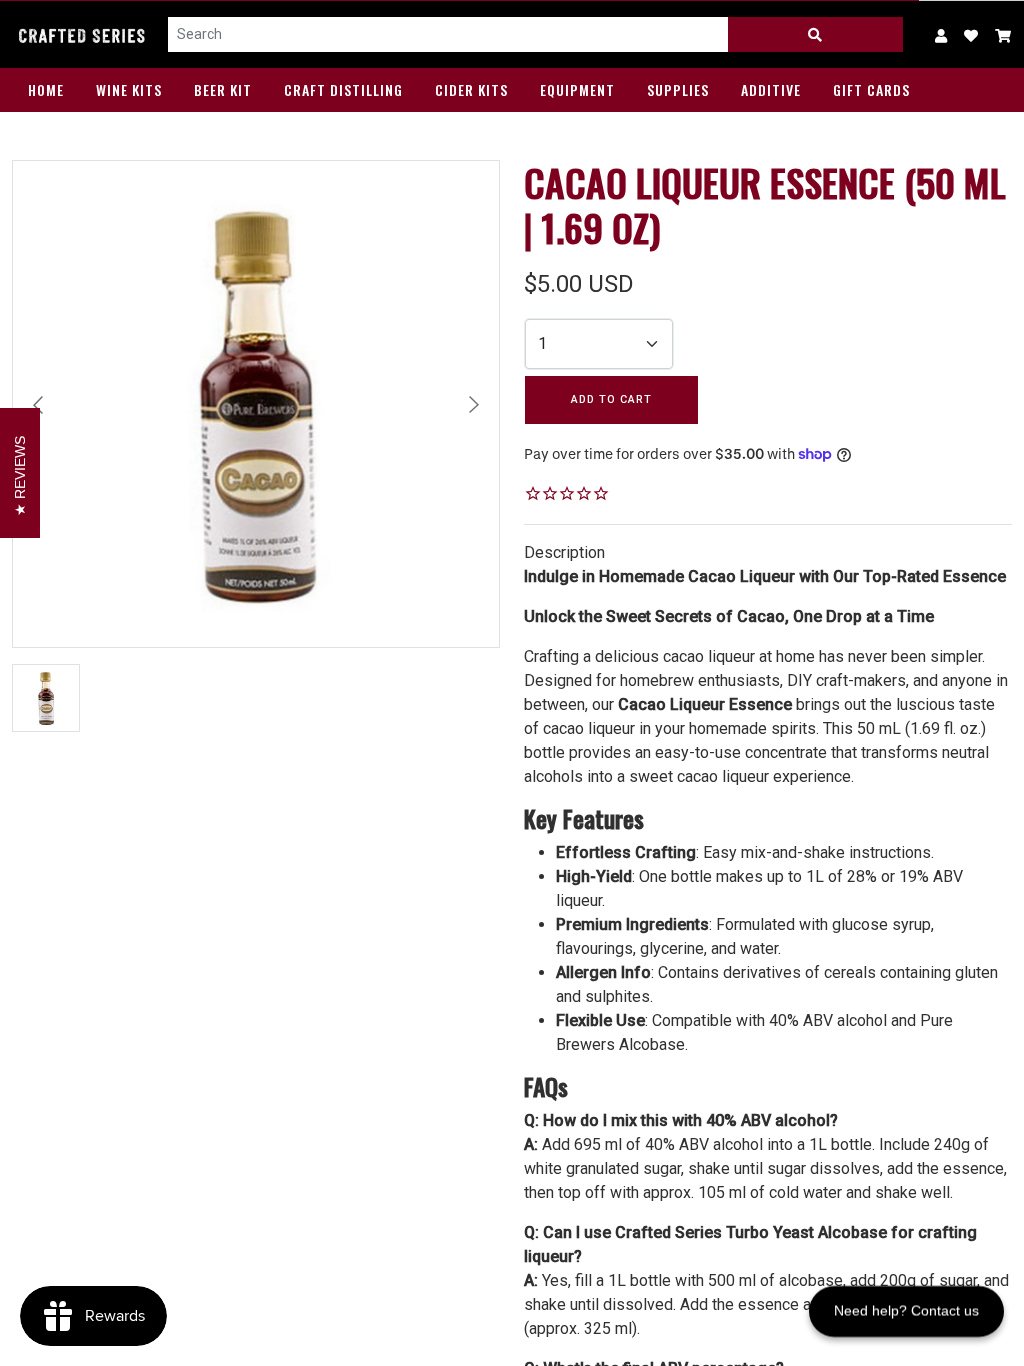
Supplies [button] (678, 89)
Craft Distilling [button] (343, 89)
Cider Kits (471, 89)
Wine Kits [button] (129, 89)
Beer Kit (223, 89)
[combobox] (448, 35)
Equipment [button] (577, 89)
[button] (1003, 34)
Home (46, 89)
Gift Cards (871, 89)
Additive (771, 89)
